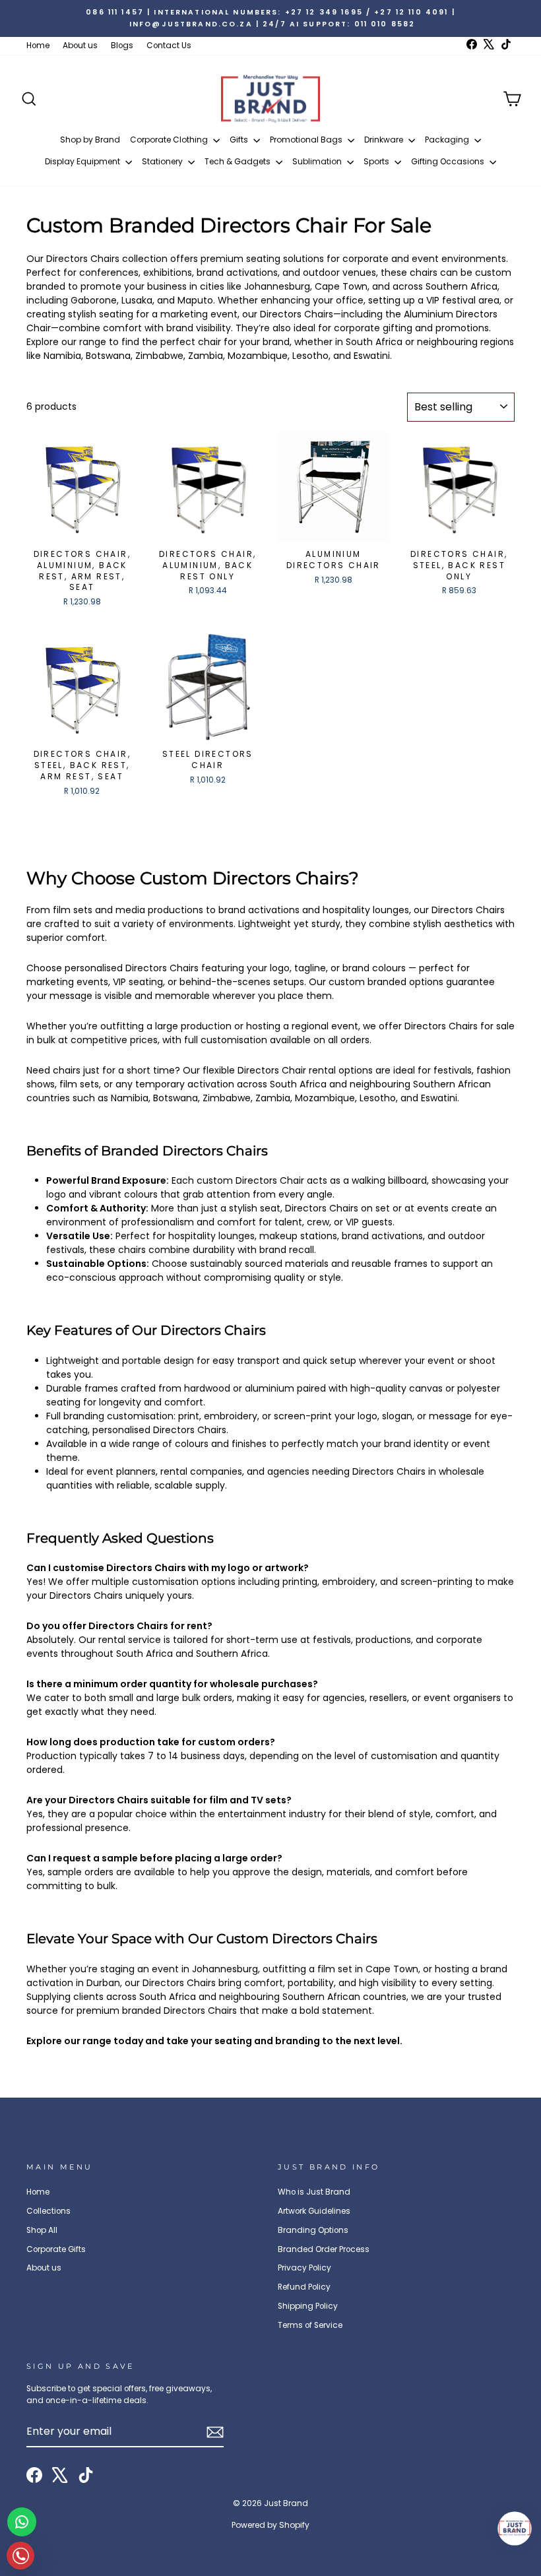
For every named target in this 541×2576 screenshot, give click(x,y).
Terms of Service (310, 2325)
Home (38, 46)
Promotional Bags (307, 140)
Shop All (42, 2230)
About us (80, 46)
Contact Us (169, 46)
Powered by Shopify (270, 2525)
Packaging (448, 140)
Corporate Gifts (56, 2249)
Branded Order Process (324, 2249)
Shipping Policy (308, 2306)
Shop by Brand (90, 140)
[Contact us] (22, 2522)
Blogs (122, 46)
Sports (377, 161)
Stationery (163, 161)
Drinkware (385, 140)
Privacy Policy (304, 2268)
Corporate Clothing (170, 140)
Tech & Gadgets (239, 161)
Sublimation (318, 161)
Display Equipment (83, 161)
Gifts (240, 140)
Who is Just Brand (314, 2192)
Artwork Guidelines (314, 2211)
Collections (48, 2211)
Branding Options (313, 2230)
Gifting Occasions (449, 161)
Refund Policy (304, 2287)
